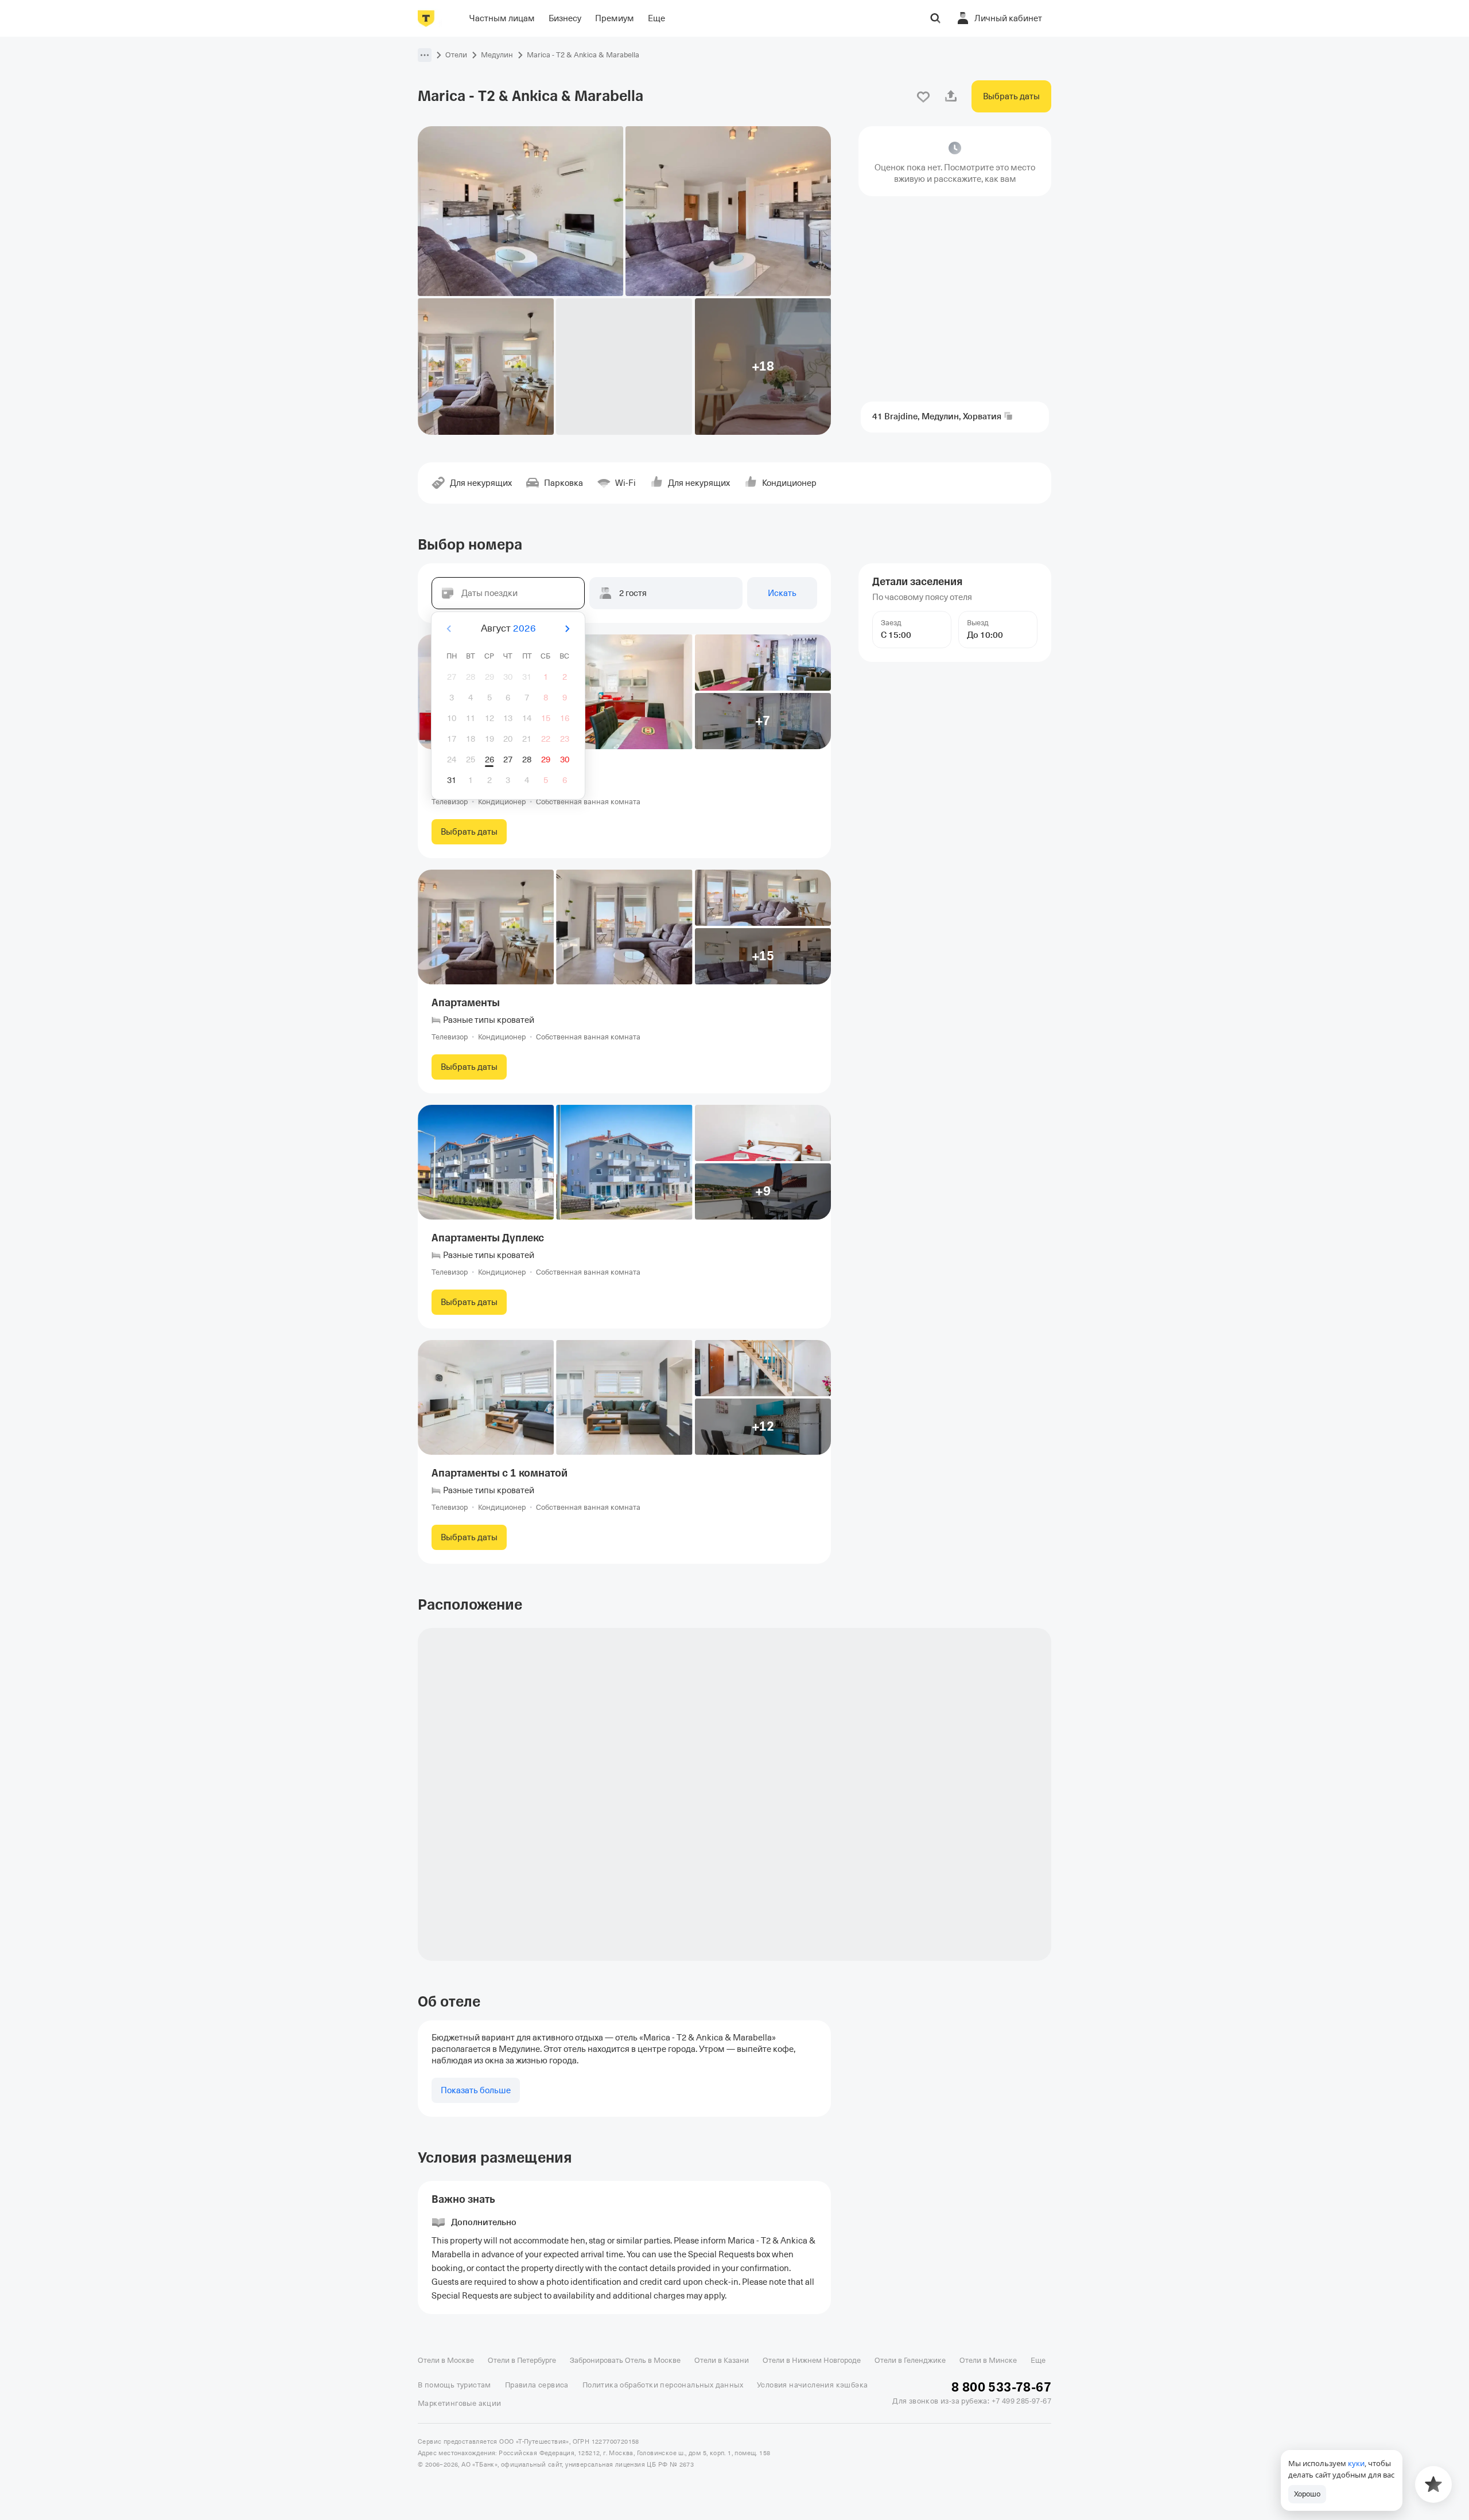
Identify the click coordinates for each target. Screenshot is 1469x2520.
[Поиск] (935, 18)
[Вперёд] (567, 629)
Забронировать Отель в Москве (625, 2360)
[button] (425, 55)
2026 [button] (524, 628)
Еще (1038, 2360)
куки (1356, 2463)
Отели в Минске (988, 2360)
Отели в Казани (722, 2360)
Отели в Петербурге (522, 2360)
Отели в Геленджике (910, 2360)
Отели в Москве (446, 2360)
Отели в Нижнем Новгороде (812, 2360)
